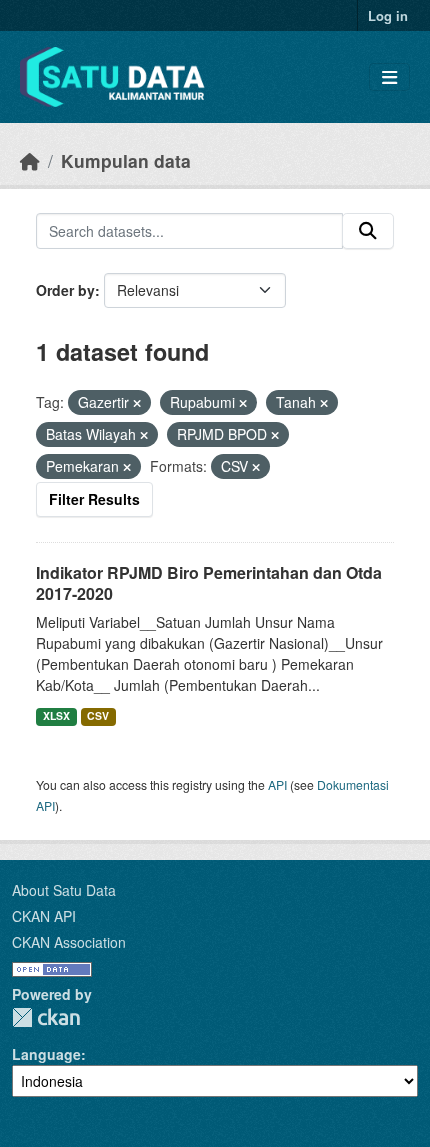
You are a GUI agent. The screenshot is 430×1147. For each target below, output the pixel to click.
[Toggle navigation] (389, 77)
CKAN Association (69, 942)
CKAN (46, 1017)
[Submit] (368, 231)
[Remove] (137, 403)
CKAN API (44, 916)
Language (46, 1054)
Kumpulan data (126, 160)
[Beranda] (30, 160)
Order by (65, 290)
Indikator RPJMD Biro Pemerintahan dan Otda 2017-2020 (209, 583)
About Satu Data (64, 890)
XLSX (56, 715)
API (277, 784)
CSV (98, 715)
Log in (388, 15)
